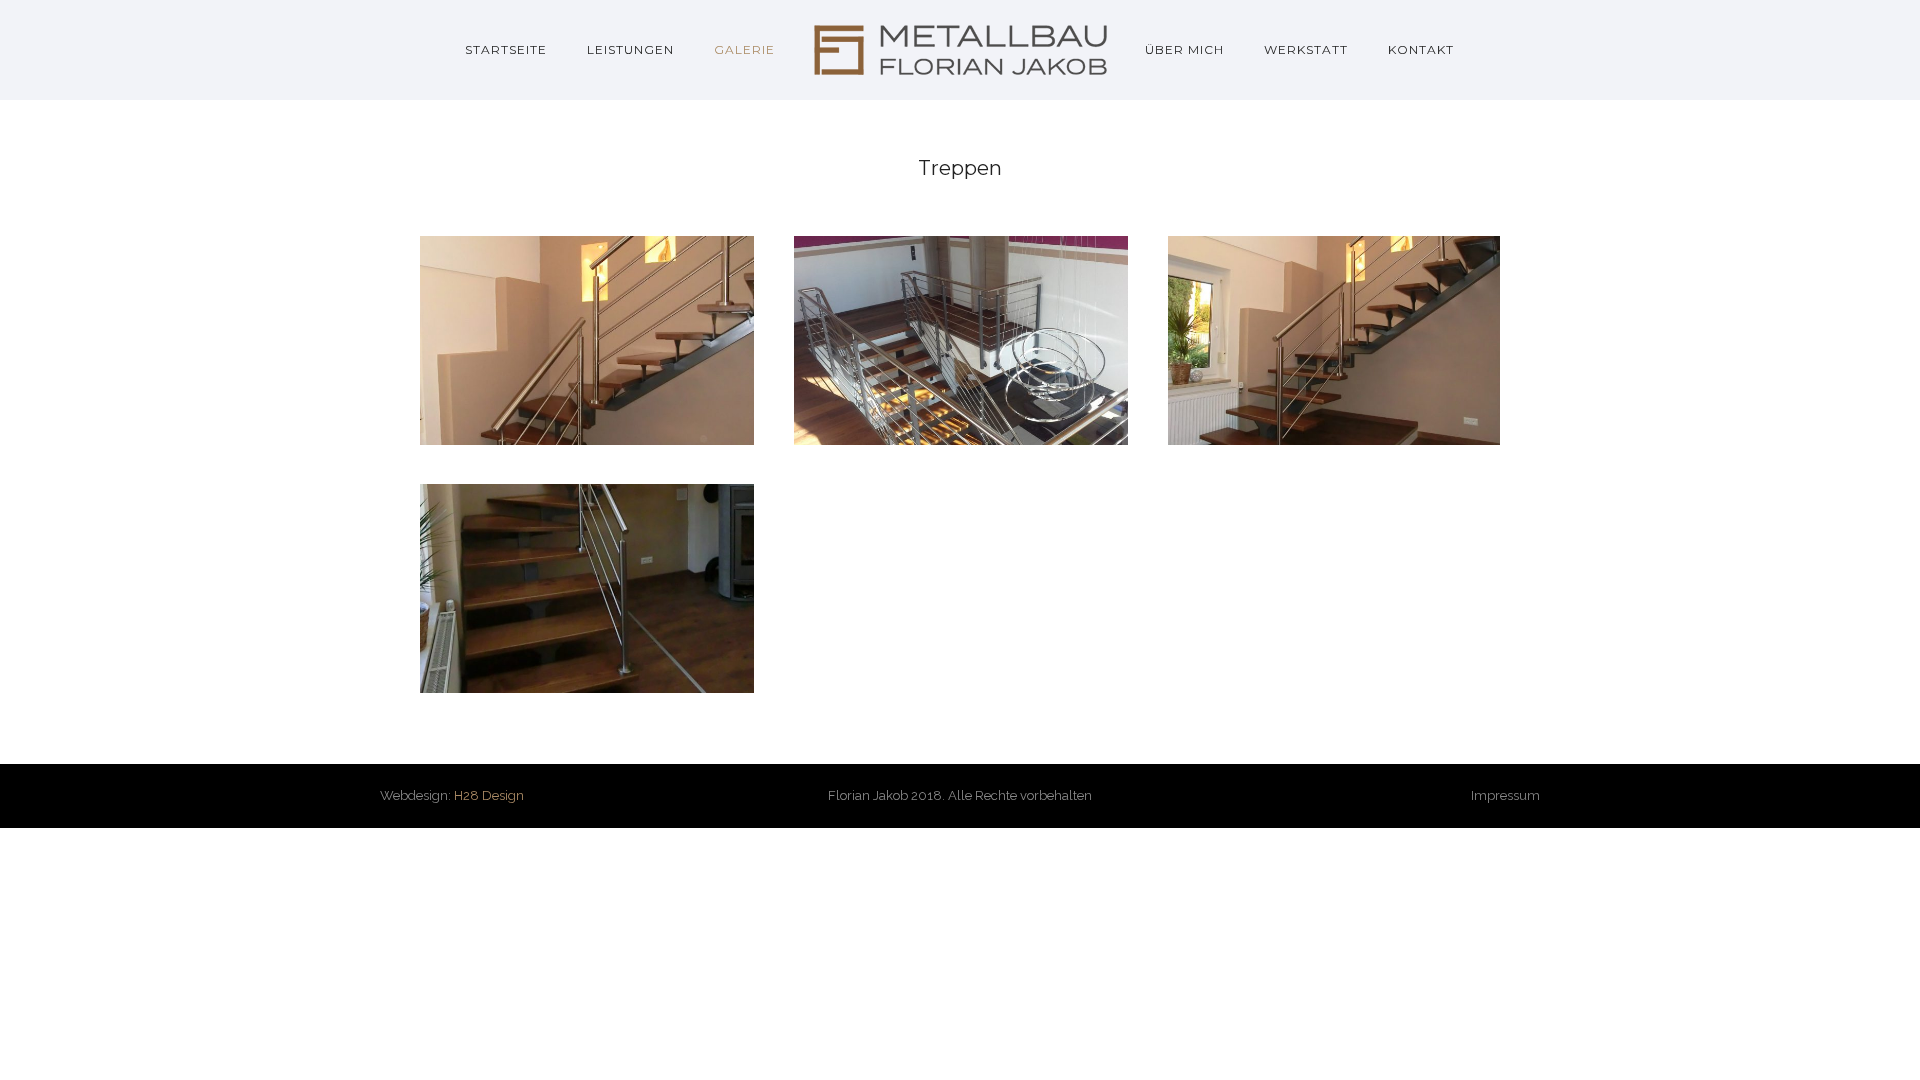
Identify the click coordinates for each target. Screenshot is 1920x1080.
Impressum (1505, 795)
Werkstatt (1306, 49)
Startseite (506, 49)
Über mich (1184, 49)
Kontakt (1421, 49)
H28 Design (489, 795)
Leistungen (630, 49)
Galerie (744, 49)
